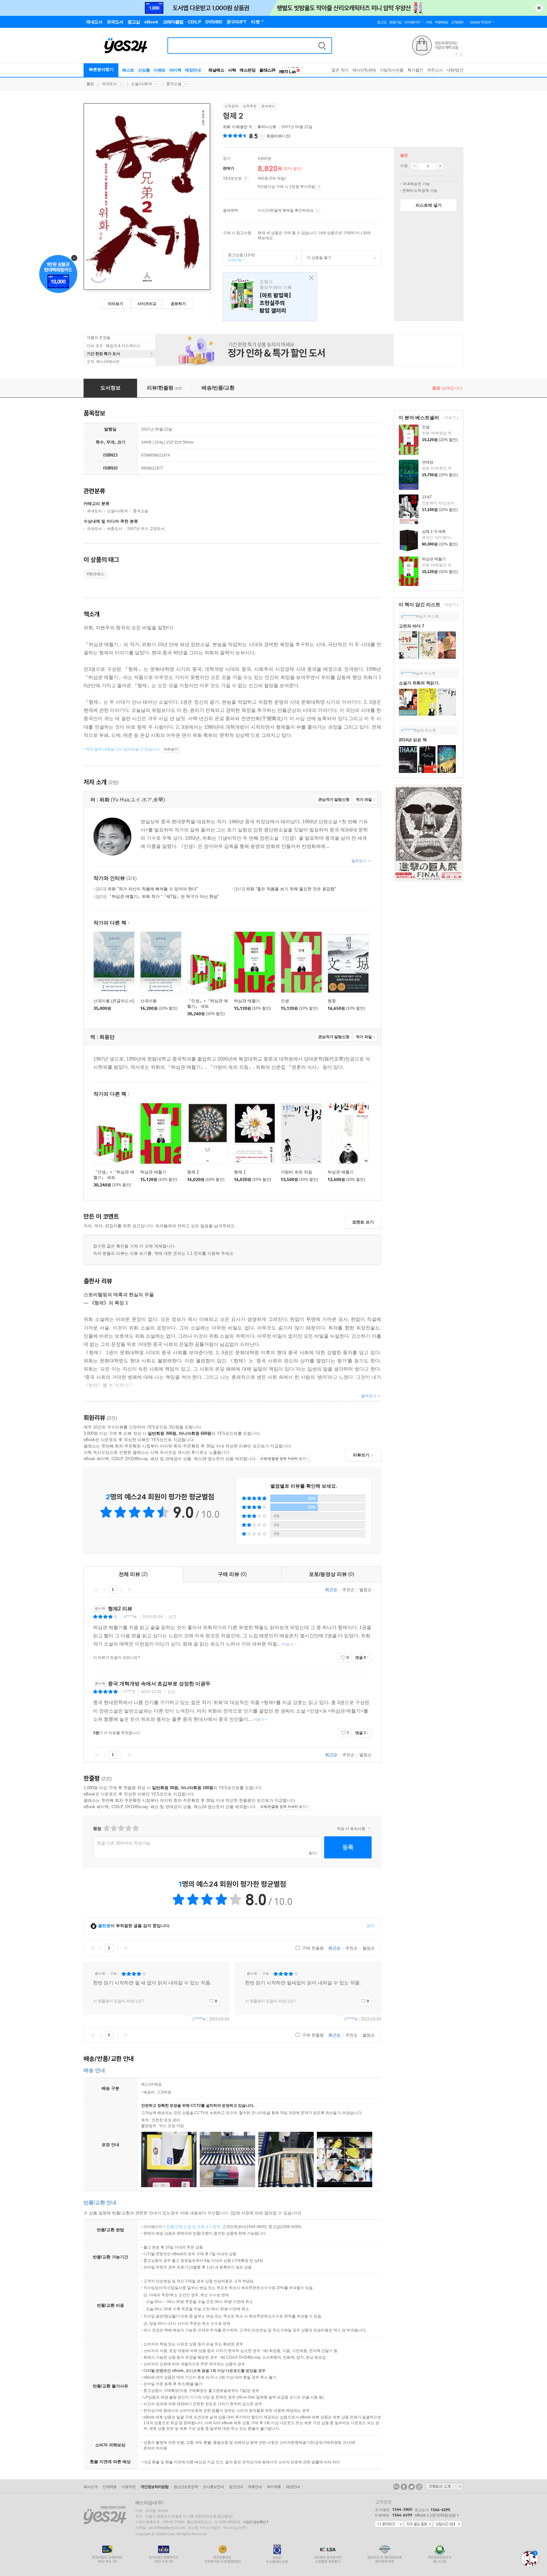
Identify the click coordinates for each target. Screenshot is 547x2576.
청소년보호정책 (186, 2487)
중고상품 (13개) (239, 258)
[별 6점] (121, 1828)
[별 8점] (128, 1828)
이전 (105, 1590)
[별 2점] (106, 1828)
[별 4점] (113, 1828)
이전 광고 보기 (456, 54)
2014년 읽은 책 (413, 740)
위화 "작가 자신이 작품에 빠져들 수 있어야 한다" (147, 889)
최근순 (331, 1590)
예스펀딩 (248, 70)
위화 (227, 127)
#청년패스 (95, 574)
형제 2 (193, 1172)
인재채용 (110, 2487)
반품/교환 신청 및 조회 (185, 2227)
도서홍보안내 (213, 2487)
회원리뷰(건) (278, 136)
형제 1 (240, 1172)
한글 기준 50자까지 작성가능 (124, 1843)
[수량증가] (440, 166)
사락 (232, 70)
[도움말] (245, 179)
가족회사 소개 (444, 2486)
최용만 (242, 127)
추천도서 (435, 70)
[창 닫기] (310, 278)
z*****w (130, 1617)
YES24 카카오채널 (396, 2487)
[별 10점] (135, 1828)
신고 (173, 1617)
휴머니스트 (267, 127)
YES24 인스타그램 (419, 2487)
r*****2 (129, 1692)
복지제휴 (274, 2487)
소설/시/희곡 (141, 84)
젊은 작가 (340, 70)
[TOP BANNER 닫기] (539, 8)
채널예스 (216, 70)
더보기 (449, 418)
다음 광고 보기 (461, 54)
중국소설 (174, 84)
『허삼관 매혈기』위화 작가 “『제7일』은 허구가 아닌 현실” (157, 896)
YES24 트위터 (412, 2487)
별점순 (365, 1590)
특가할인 (415, 70)
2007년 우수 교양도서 (146, 529)
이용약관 (129, 2487)
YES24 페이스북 (404, 2487)
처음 (97, 1590)
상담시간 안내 (447, 2524)
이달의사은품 (392, 70)
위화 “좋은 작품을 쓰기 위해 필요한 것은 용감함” (285, 889)
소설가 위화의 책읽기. (419, 683)
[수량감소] (414, 166)
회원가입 (395, 22)
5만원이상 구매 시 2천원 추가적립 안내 (319, 187)
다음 (121, 1590)
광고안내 (236, 2487)
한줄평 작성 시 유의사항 (369, 1829)
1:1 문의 (213, 2227)
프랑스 (270, 297)
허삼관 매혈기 (434, 559)
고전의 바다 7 (412, 626)
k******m (408, 673)
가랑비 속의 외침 (296, 1172)
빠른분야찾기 (101, 69)
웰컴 (90, 84)
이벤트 (160, 70)
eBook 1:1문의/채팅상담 (435, 2515)
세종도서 (115, 529)
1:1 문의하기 (389, 2524)
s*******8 (409, 730)
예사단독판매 (364, 70)
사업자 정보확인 (255, 2522)
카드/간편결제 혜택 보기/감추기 (317, 211)
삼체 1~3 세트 (434, 532)
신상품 (144, 70)
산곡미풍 (148, 1001)
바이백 (175, 70)
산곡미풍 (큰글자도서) (114, 1001)
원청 (332, 1001)
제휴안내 (255, 2487)
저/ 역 (238, 127)
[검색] (322, 46)
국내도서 (109, 84)
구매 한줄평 (312, 1948)
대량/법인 (455, 70)
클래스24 (267, 70)
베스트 (128, 70)
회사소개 (91, 2487)
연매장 (428, 462)
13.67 (427, 497)
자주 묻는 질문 (418, 2524)
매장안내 (193, 70)
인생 (426, 427)
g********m (410, 616)
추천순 (348, 1590)
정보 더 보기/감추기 (262, 136)
